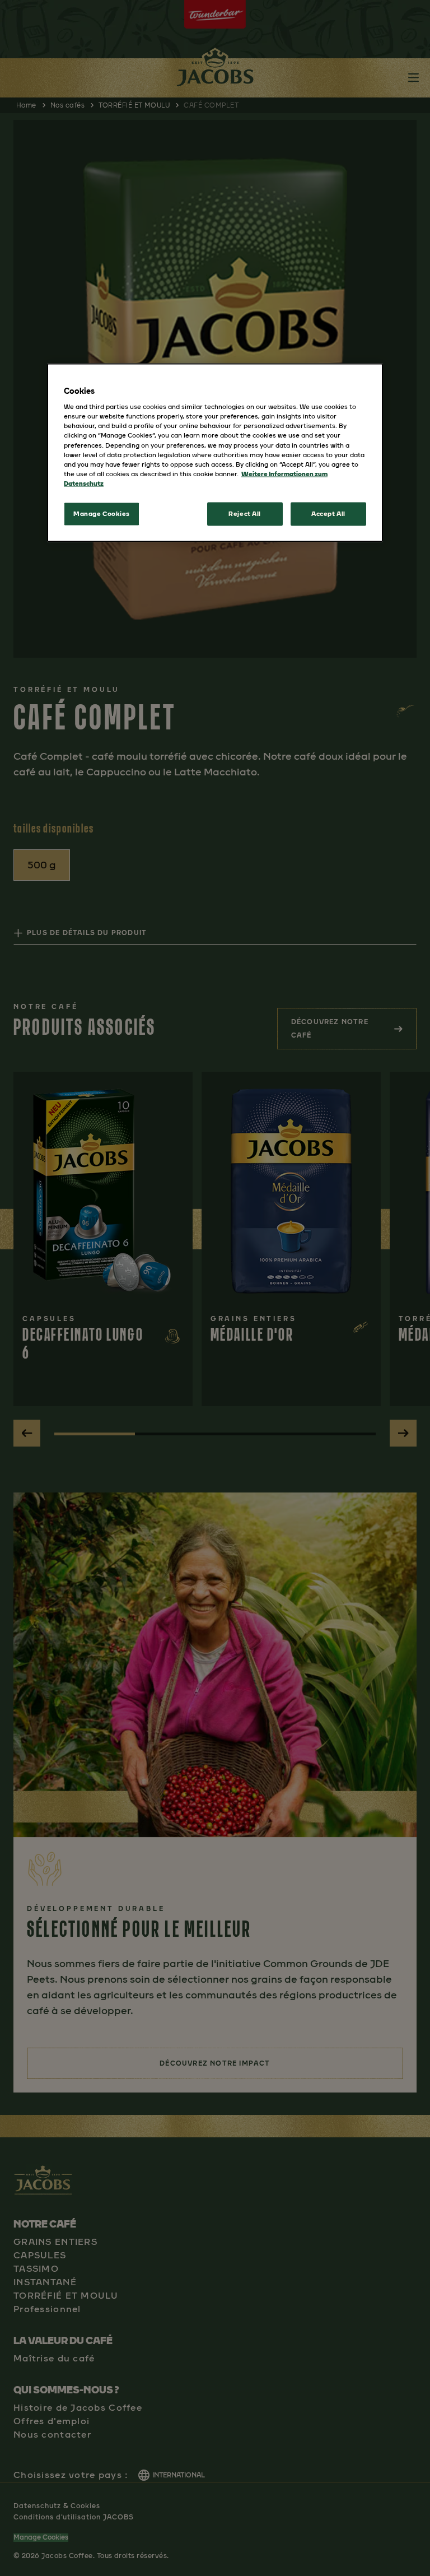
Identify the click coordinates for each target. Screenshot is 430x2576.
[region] (215, 452)
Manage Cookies (102, 513)
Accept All (328, 513)
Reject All (245, 513)
